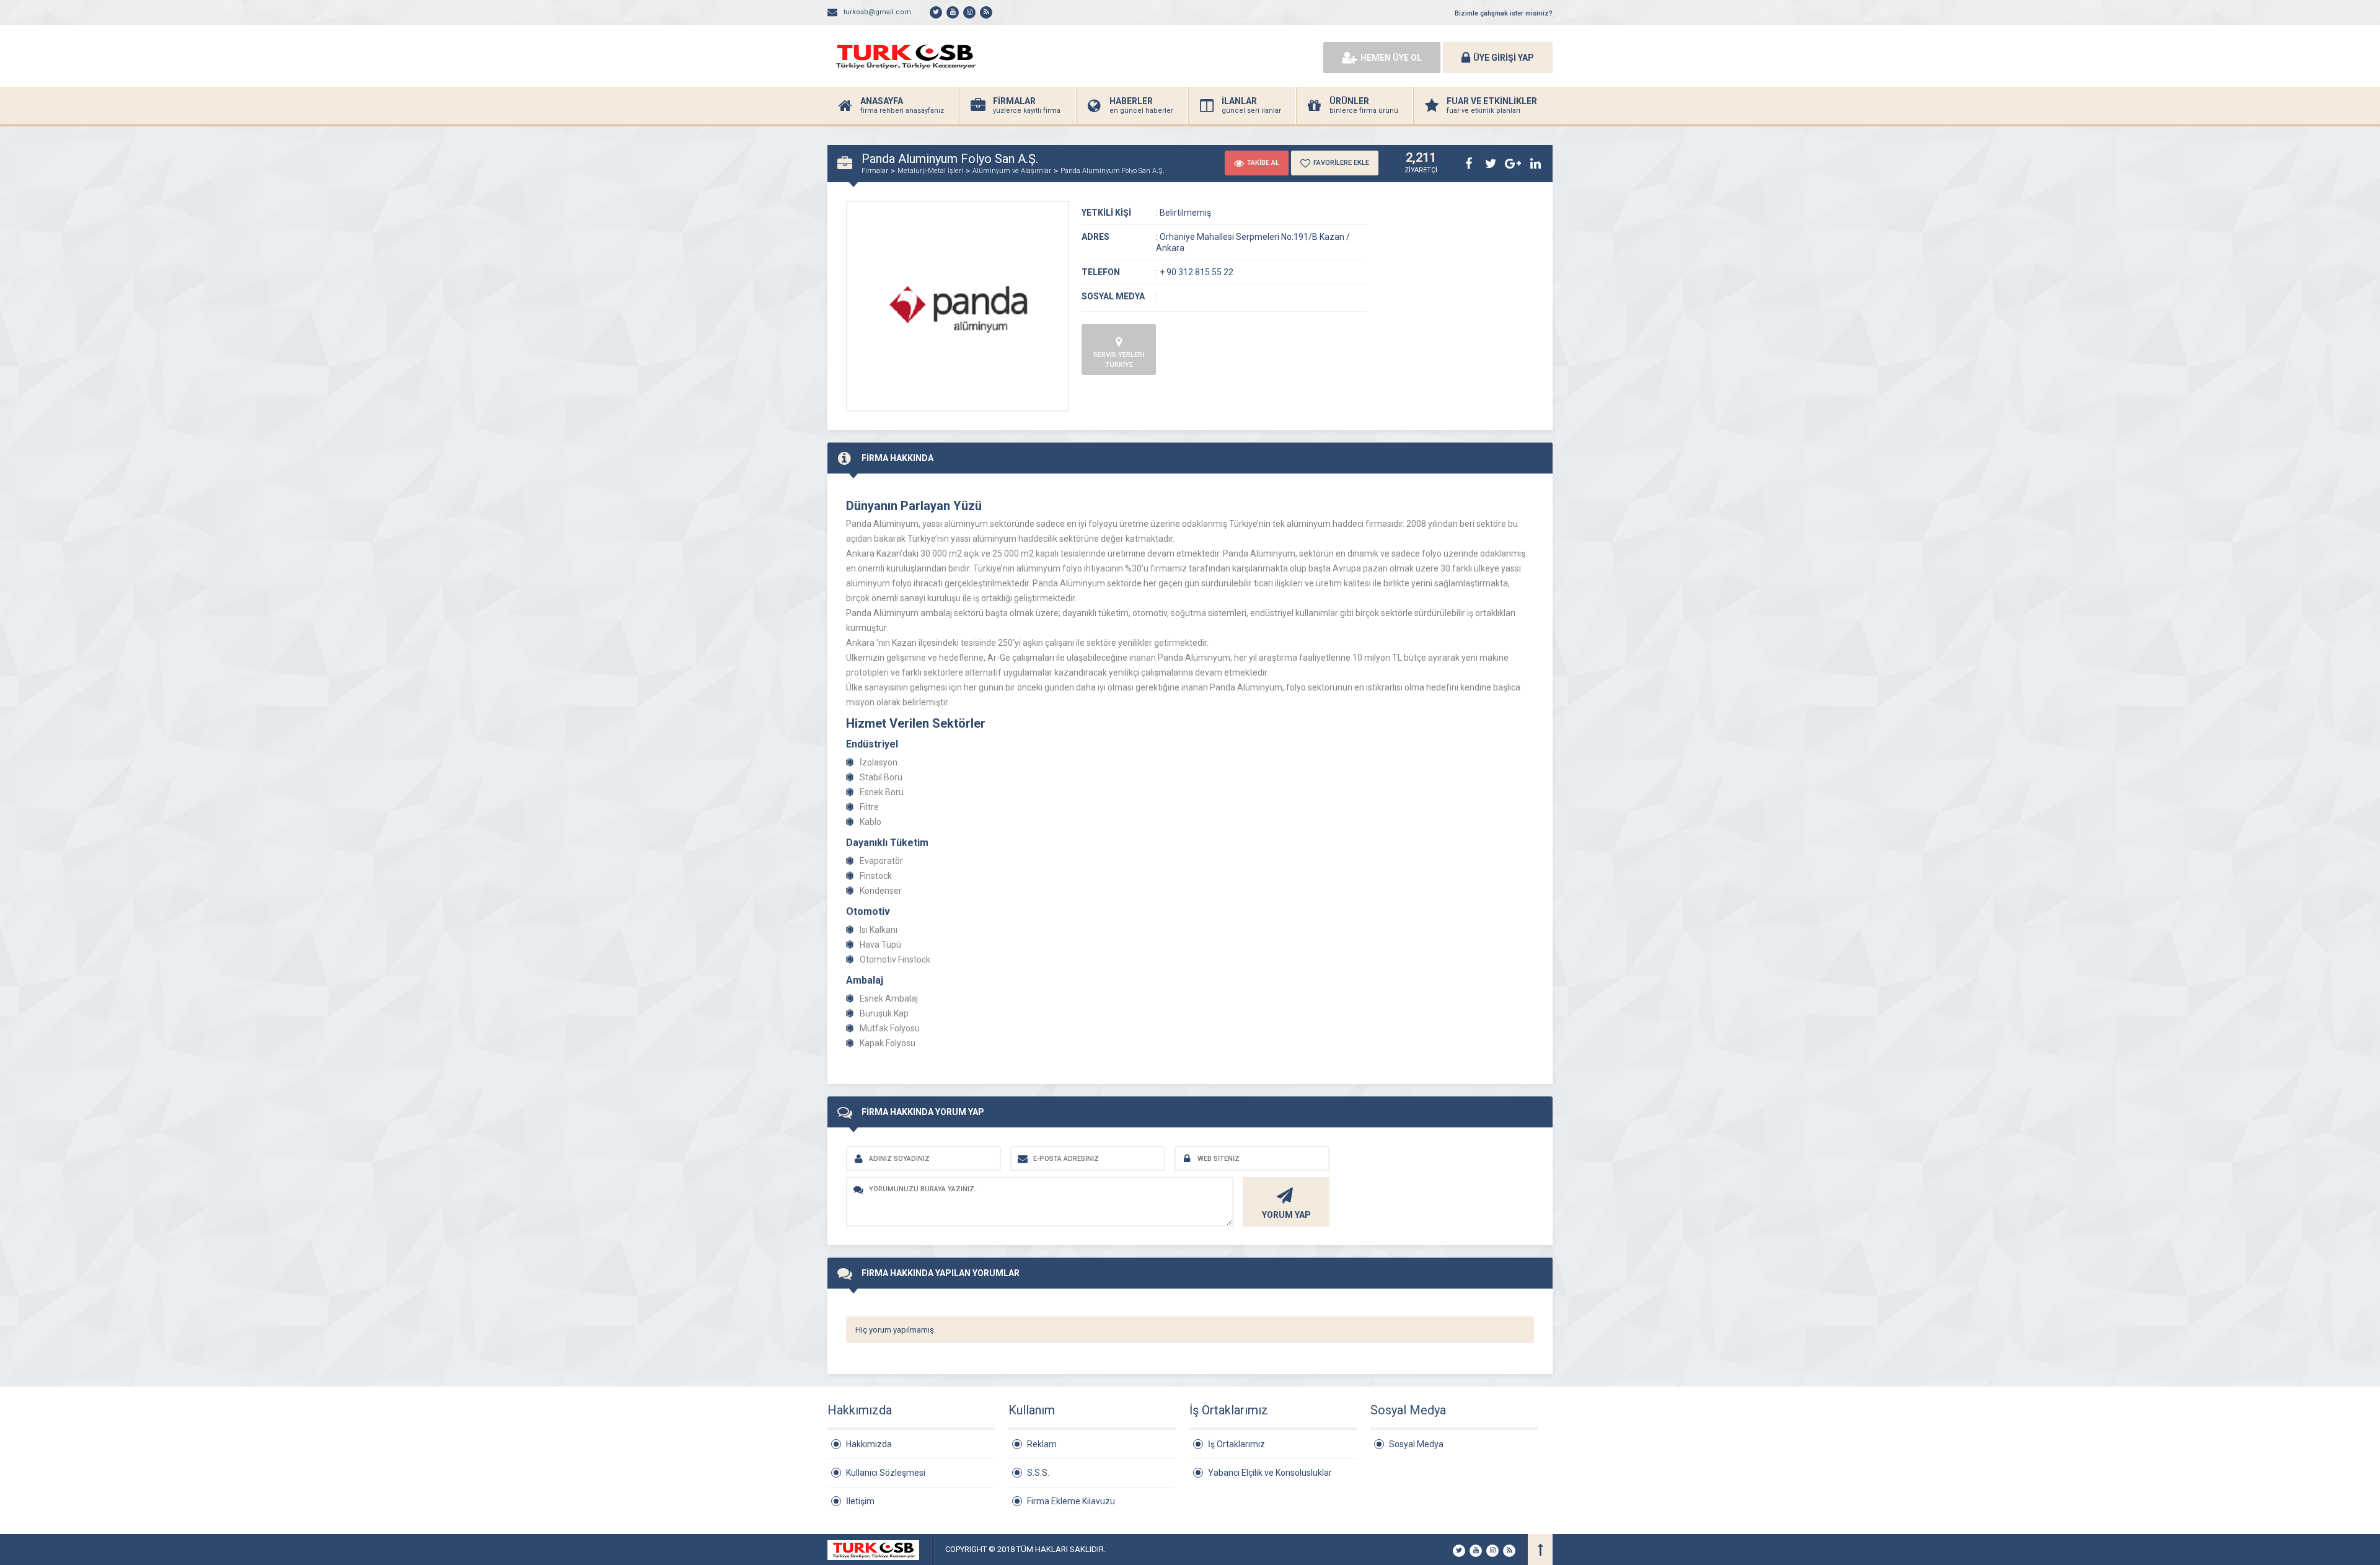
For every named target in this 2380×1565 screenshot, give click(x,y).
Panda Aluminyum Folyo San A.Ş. (1113, 171)
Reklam (1042, 1444)
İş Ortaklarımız (1236, 1444)
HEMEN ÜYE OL (1391, 58)
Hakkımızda (869, 1444)
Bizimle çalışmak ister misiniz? (1504, 13)
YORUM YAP (1286, 1215)
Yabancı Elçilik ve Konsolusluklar (1270, 1473)
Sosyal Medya (1416, 1444)
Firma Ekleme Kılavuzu (1071, 1501)
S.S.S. (1038, 1473)
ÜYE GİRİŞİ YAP (1504, 58)
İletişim (860, 1501)
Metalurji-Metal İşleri (930, 171)
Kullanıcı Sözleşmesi (886, 1473)
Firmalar (875, 171)
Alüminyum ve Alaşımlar (1012, 171)
